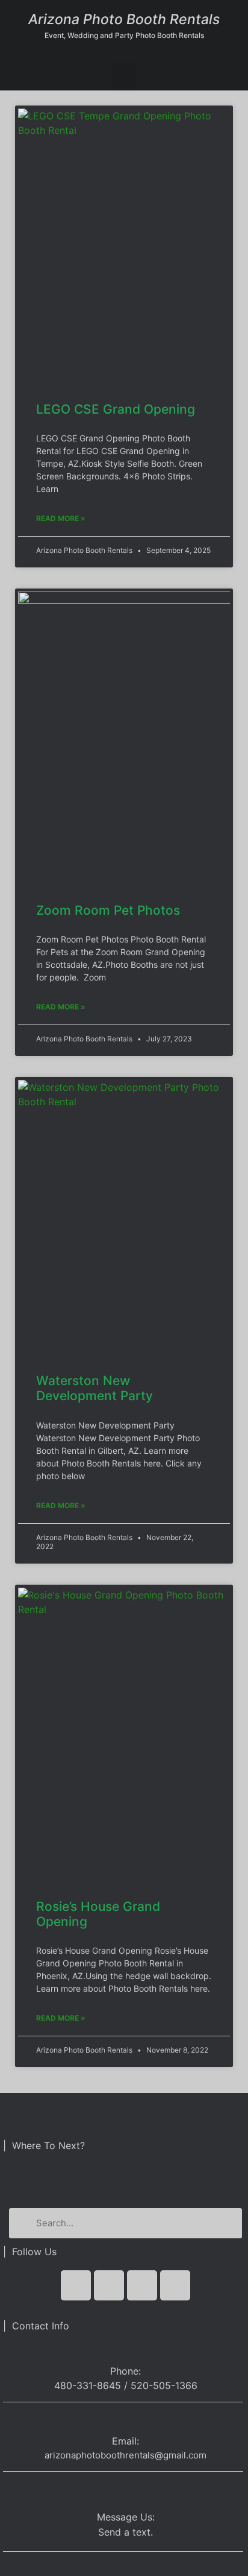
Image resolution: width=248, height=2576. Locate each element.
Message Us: (126, 2517)
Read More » (61, 518)
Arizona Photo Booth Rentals (124, 19)
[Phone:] (126, 2349)
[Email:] (126, 2421)
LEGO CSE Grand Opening (116, 409)
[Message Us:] (126, 2491)
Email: (126, 2441)
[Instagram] (175, 2285)
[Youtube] (142, 2285)
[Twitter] (109, 2285)
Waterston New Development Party (95, 1388)
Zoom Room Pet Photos (108, 910)
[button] (124, 77)
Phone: (126, 2371)
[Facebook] (76, 2285)
